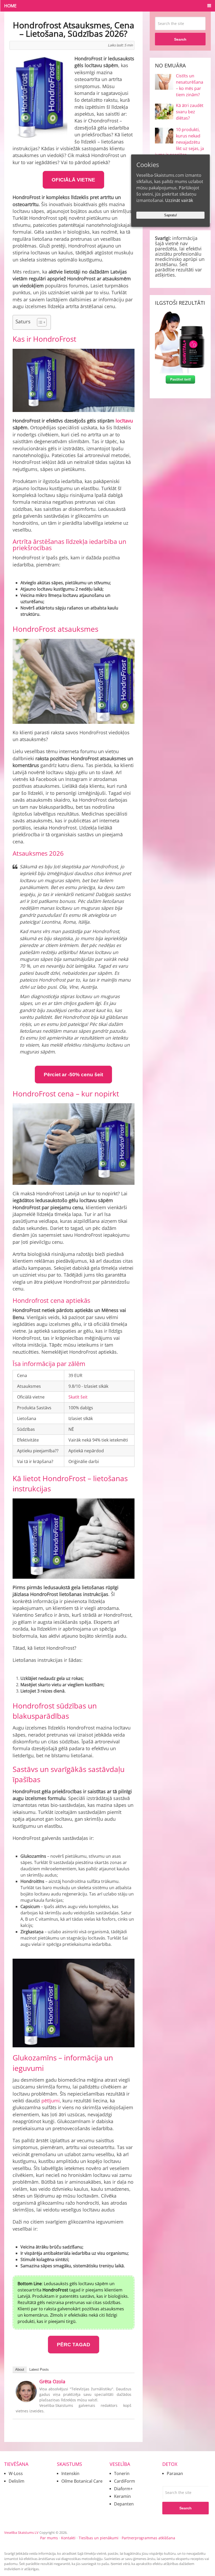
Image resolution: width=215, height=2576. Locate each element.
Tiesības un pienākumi (99, 2538)
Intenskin (70, 2473)
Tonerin (122, 2473)
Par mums (49, 2538)
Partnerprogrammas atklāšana (148, 2538)
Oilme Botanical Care (82, 2481)
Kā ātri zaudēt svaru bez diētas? (190, 112)
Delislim (17, 2481)
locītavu (124, 421)
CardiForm (125, 2481)
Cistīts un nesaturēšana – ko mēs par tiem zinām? (190, 85)
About (20, 2369)
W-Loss (16, 2473)
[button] (39, 322)
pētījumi (51, 2101)
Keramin (122, 2496)
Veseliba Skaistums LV (21, 2532)
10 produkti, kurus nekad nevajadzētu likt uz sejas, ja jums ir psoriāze (179, 142)
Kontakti (68, 2538)
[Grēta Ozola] (26, 2400)
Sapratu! (171, 215)
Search (180, 39)
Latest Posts (39, 2369)
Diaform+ (123, 2489)
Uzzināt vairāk (179, 200)
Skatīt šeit (78, 1397)
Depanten (124, 2504)
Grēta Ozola (52, 2381)
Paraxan (175, 2473)
